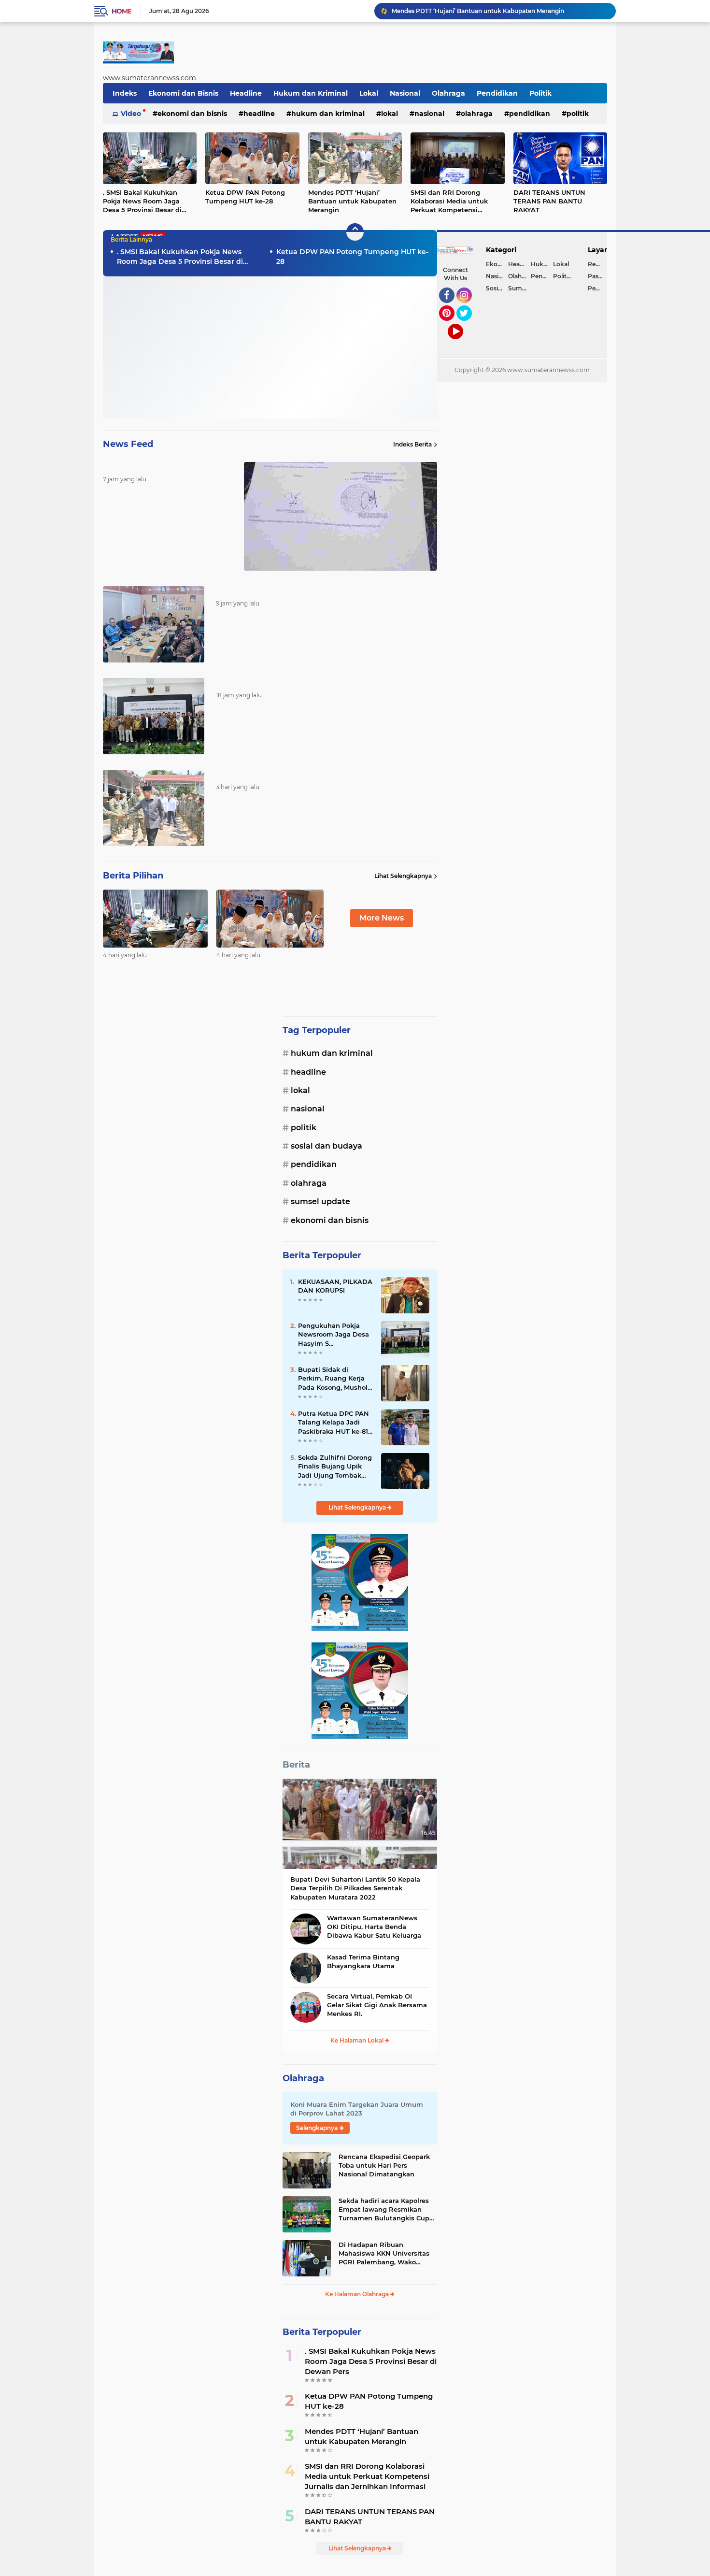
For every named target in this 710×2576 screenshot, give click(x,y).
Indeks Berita (412, 444)
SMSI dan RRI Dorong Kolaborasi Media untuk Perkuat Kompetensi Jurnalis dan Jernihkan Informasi (449, 201)
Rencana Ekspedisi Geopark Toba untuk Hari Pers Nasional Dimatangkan (384, 2165)
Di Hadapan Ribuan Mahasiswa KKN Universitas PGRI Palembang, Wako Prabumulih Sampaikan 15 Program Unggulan (384, 2254)
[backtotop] (355, 232)
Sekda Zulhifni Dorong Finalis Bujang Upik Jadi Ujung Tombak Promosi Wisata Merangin (335, 1467)
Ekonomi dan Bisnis (183, 93)
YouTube (462, 344)
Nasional (405, 93)
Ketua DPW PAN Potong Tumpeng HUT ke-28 (245, 197)
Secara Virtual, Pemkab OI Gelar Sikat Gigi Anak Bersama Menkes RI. (377, 2005)
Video (131, 114)
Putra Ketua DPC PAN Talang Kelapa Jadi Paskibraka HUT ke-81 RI (334, 1423)
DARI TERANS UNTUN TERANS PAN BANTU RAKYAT (549, 201)
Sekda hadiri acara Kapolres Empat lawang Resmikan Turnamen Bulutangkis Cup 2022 (384, 2210)
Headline (246, 93)
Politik (540, 93)
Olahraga (448, 93)
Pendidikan (497, 93)
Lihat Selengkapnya (403, 876)
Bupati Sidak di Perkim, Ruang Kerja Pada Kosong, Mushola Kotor (335, 1379)
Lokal (369, 93)
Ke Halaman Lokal (358, 2040)
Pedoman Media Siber (597, 288)
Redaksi (597, 264)
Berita (296, 1765)
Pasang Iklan (597, 276)
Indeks (125, 93)
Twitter (469, 325)
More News (382, 918)
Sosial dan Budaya (327, 1146)
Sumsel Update (320, 1202)
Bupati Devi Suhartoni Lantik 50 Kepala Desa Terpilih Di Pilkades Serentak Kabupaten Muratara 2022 (355, 1888)
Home (121, 11)
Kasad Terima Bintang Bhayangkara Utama (363, 1961)
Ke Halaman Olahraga (358, 2294)
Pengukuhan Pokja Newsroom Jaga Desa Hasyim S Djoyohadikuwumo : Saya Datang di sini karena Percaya (334, 1335)
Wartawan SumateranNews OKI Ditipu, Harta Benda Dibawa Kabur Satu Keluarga (374, 1927)
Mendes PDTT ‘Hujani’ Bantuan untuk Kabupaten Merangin (352, 201)
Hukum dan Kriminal (311, 93)
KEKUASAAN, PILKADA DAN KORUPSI (335, 1286)
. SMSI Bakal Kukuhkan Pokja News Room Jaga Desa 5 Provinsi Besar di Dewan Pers (499, 11)
